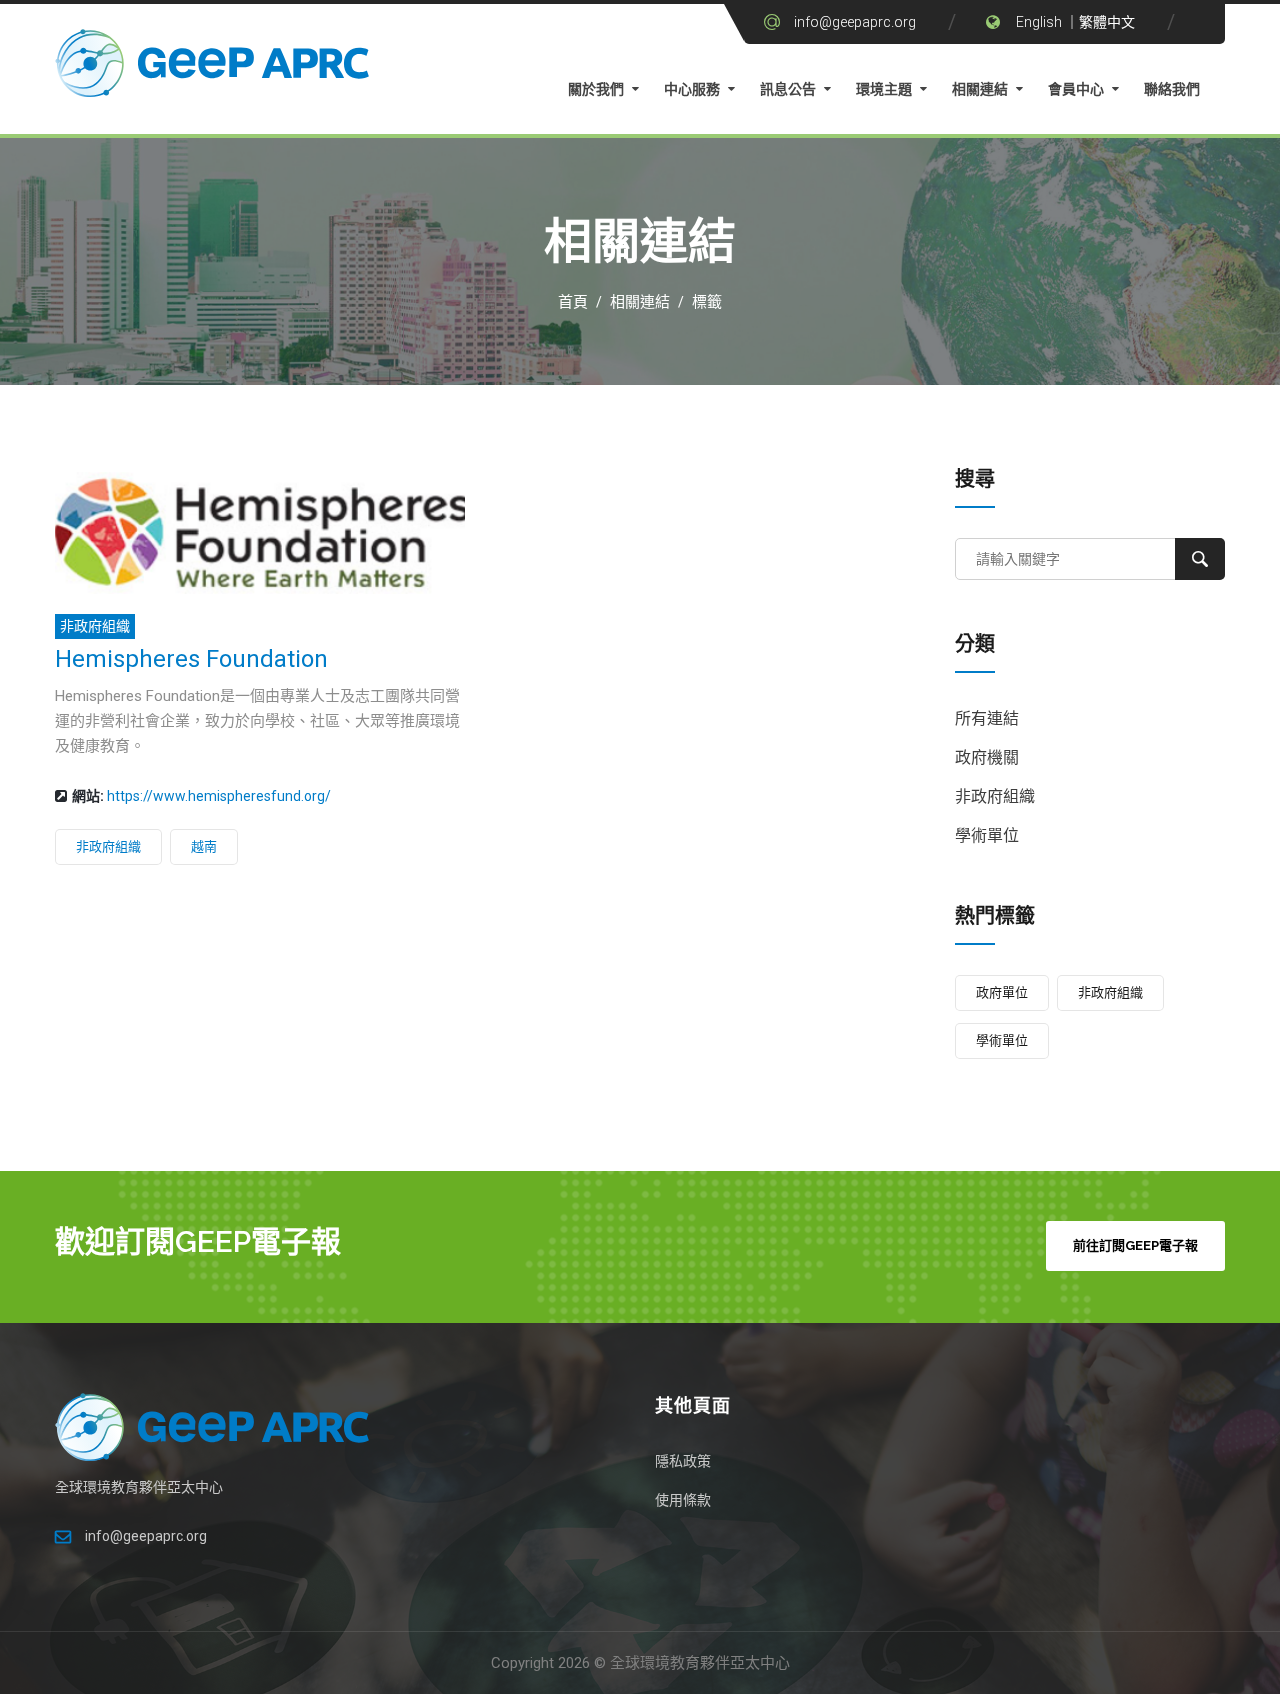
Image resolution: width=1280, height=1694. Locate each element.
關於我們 (596, 89)
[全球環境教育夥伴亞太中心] (215, 68)
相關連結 (980, 89)
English (1039, 22)
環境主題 (884, 89)
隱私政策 (683, 1461)
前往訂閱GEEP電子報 (1135, 1245)
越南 (204, 846)
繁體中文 (1107, 22)
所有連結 (987, 718)
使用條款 (683, 1500)
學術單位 (987, 835)
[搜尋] (1200, 559)
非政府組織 (95, 626)
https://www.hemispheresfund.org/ (219, 796)
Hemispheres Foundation (191, 659)
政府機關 (987, 757)
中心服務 (692, 89)
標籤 (707, 302)
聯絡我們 (1172, 89)
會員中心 (1076, 89)
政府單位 (1002, 992)
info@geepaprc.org (855, 22)
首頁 (573, 302)
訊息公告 (788, 89)
